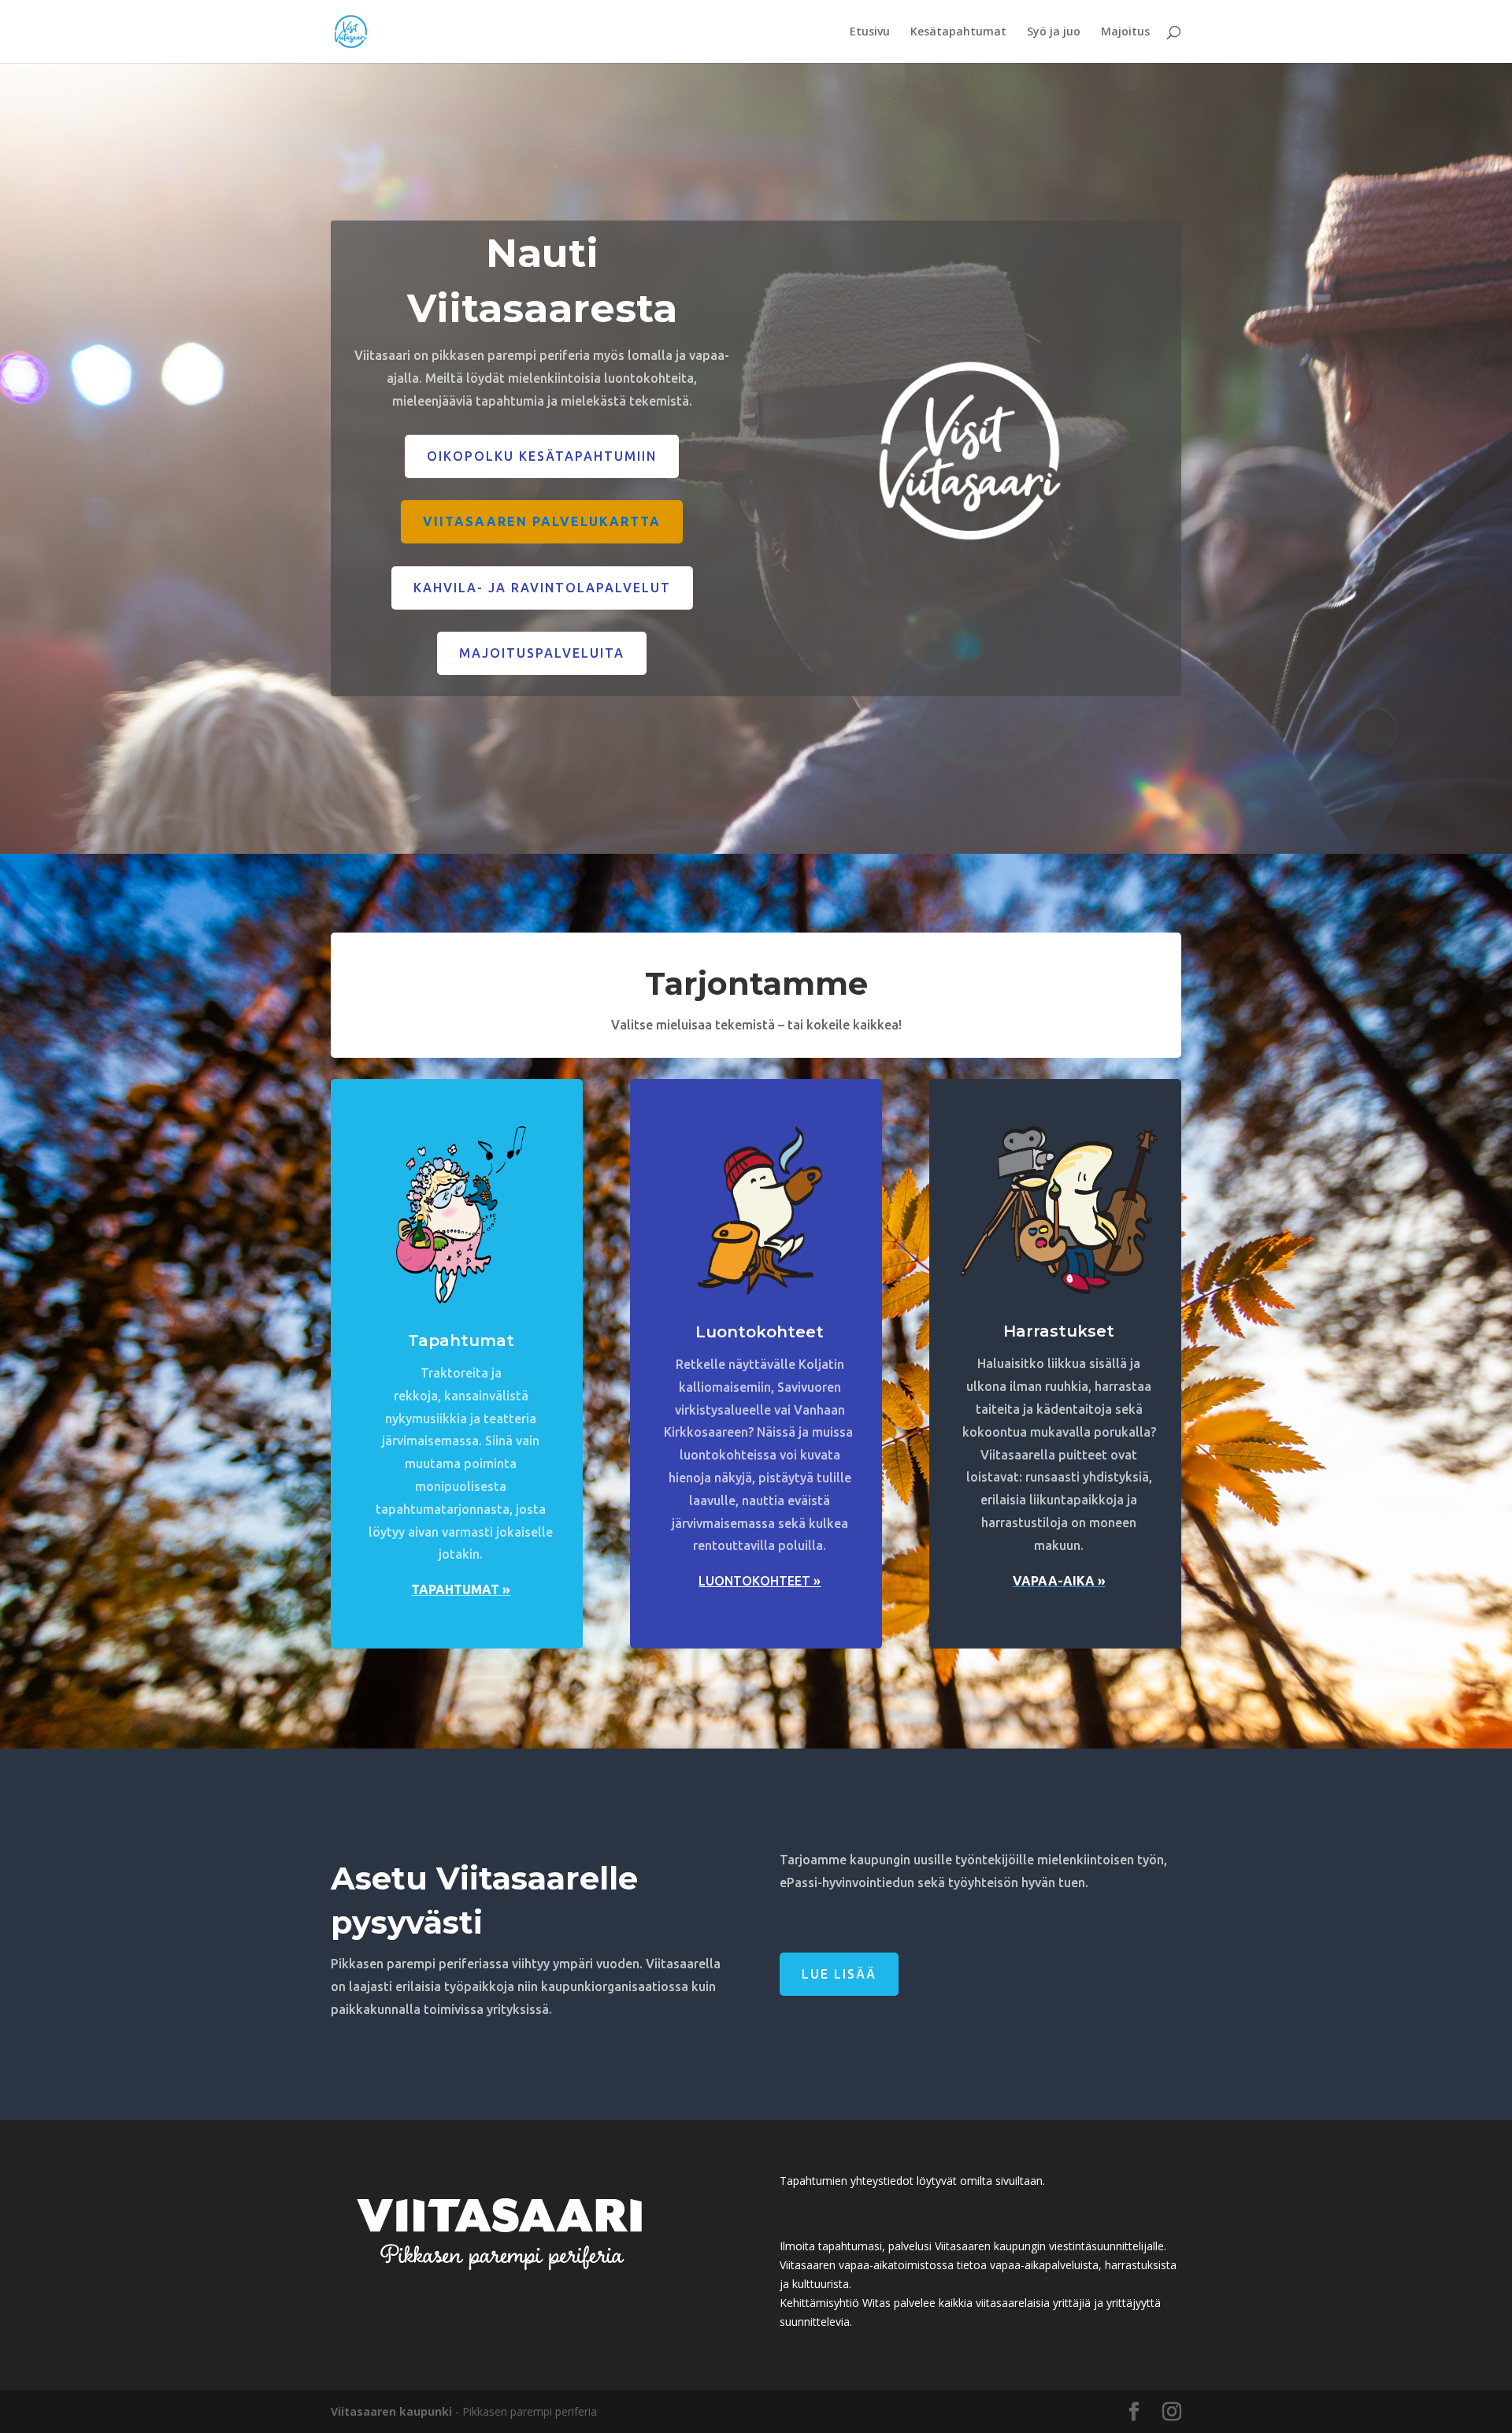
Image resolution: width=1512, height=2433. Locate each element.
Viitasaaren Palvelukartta (542, 521)
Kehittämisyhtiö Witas (835, 2303)
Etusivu (870, 32)
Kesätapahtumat (958, 32)
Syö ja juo (1054, 32)
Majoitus (1125, 32)
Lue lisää (839, 1974)
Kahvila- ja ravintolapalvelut (542, 588)
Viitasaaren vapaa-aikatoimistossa (867, 2265)
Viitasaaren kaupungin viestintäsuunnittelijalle (1049, 2246)
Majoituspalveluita (542, 653)
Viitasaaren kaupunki (391, 2411)
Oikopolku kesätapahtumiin (542, 456)
